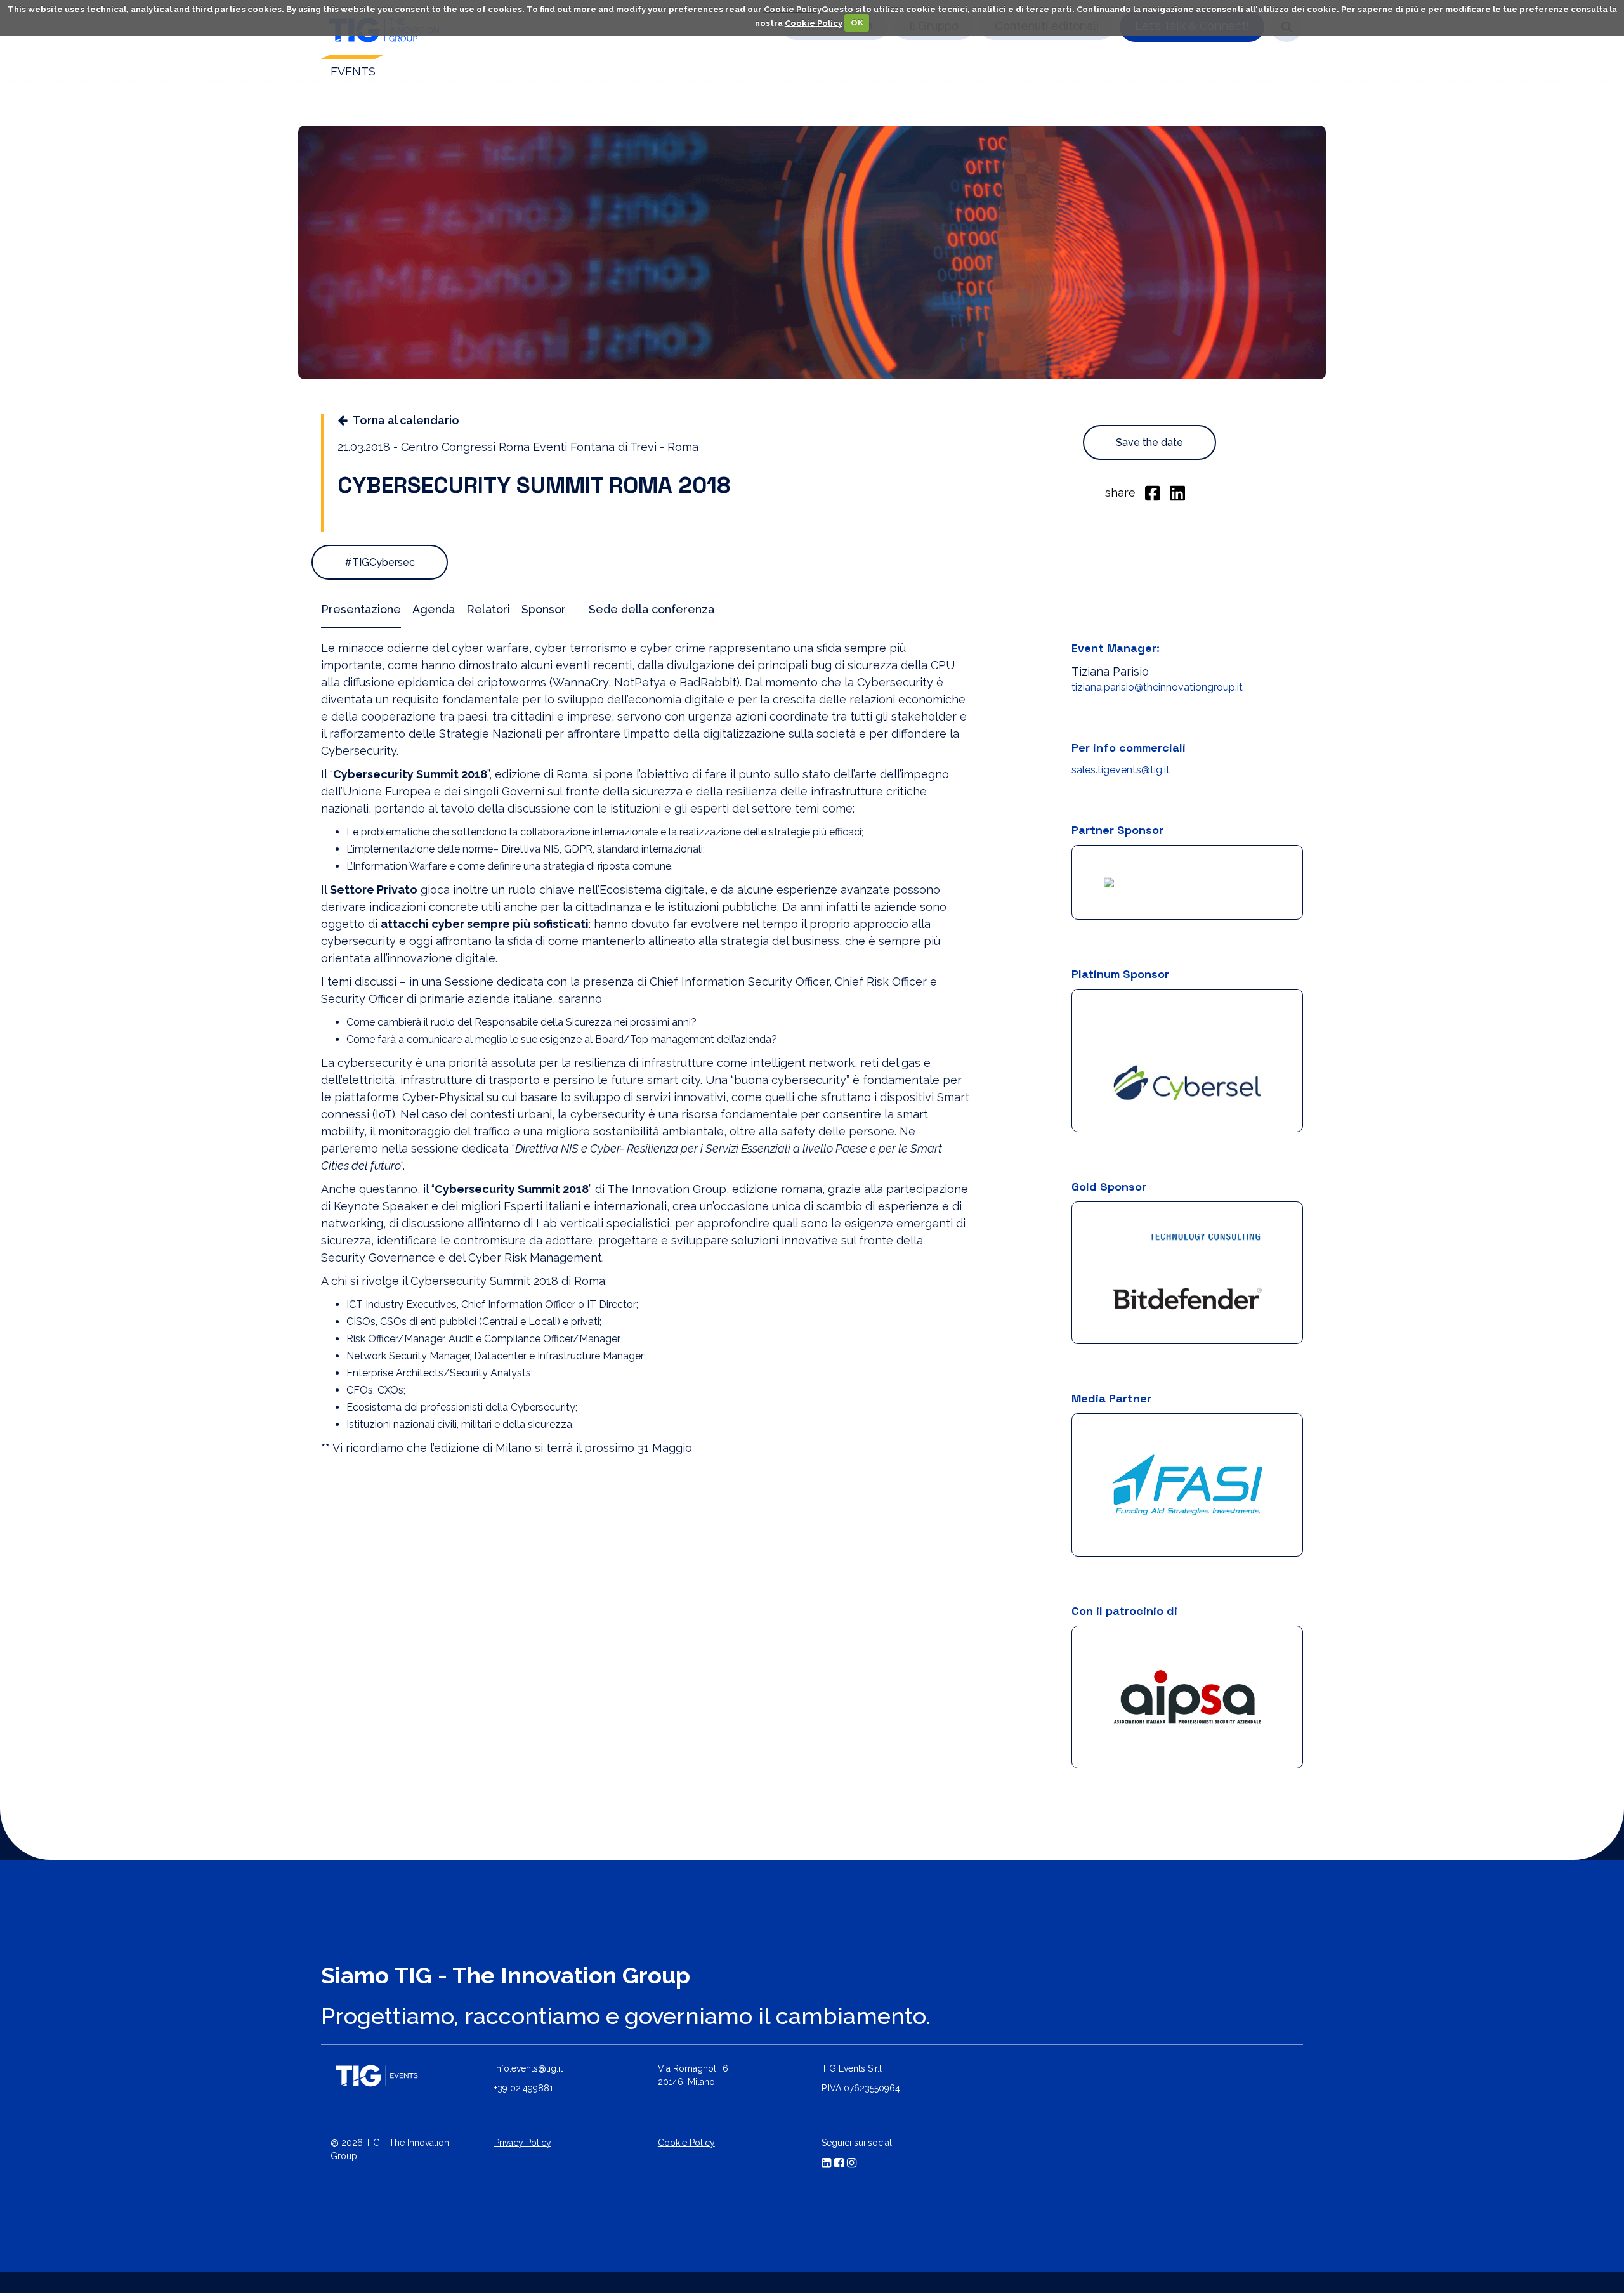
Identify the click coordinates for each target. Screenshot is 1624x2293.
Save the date (1149, 442)
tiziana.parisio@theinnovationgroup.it (1157, 687)
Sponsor (544, 609)
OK (857, 23)
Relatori (488, 609)
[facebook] (1153, 492)
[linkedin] (1177, 492)
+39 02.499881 (524, 2061)
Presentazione (361, 609)
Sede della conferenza (652, 609)
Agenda (434, 609)
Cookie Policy (793, 9)
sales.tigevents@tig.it (1121, 770)
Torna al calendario (406, 420)
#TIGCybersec (380, 562)
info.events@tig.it (528, 2041)
